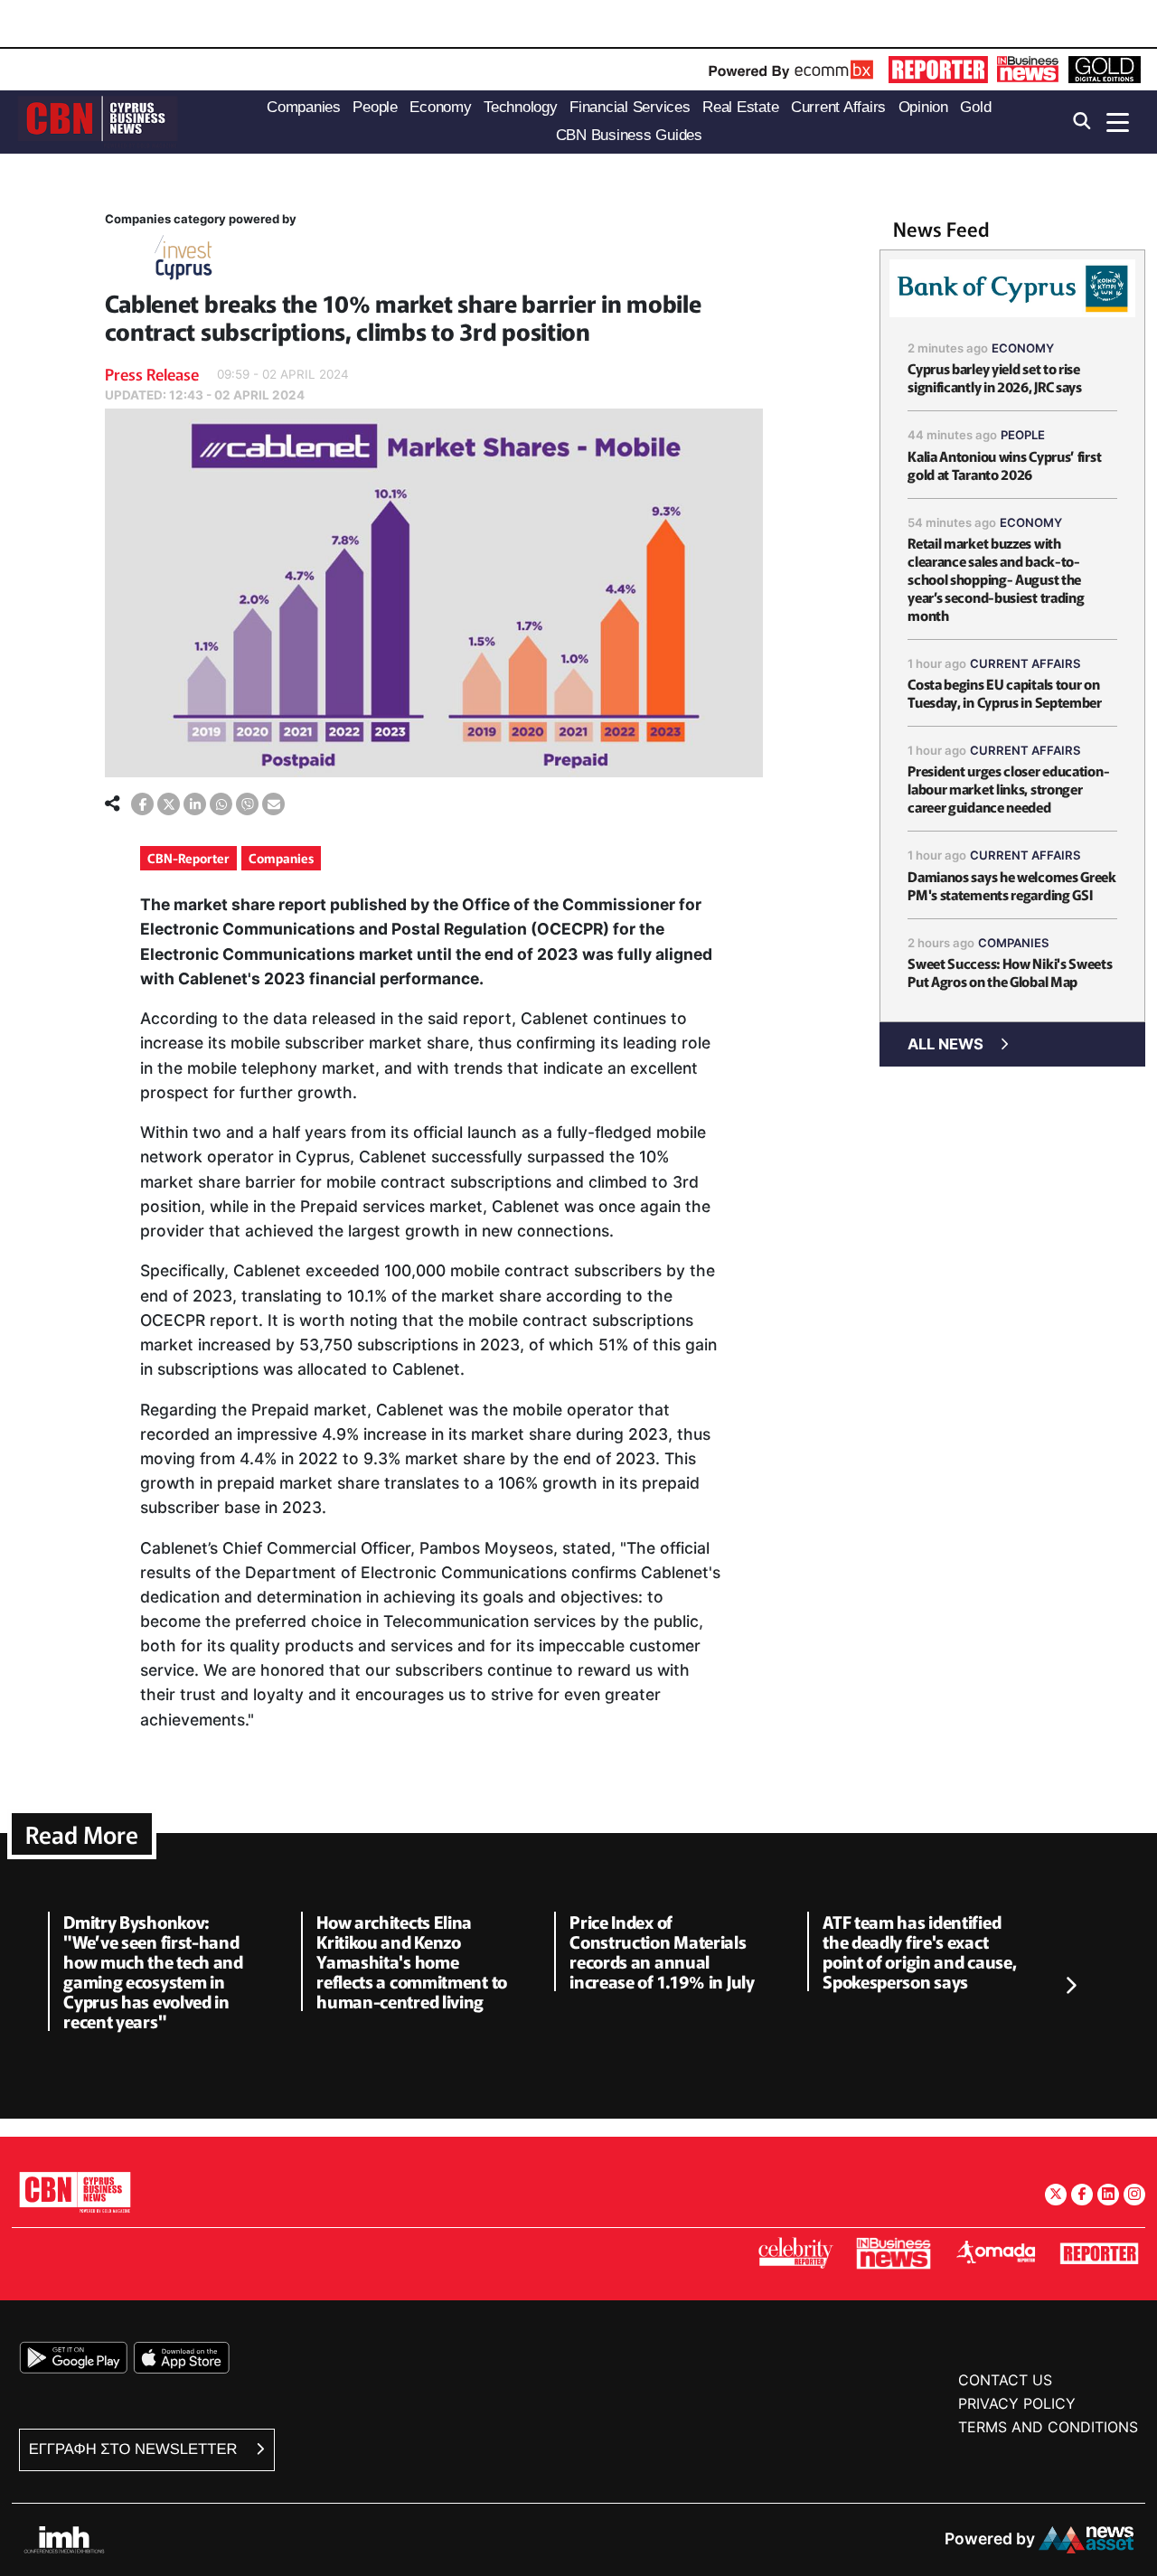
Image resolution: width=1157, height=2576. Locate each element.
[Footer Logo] (75, 2191)
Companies (281, 858)
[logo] (98, 121)
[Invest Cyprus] (183, 261)
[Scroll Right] (1070, 1987)
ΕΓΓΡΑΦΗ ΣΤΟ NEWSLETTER (135, 2449)
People (1023, 435)
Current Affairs (1025, 663)
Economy (1023, 348)
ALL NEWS (945, 1044)
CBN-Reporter (188, 858)
